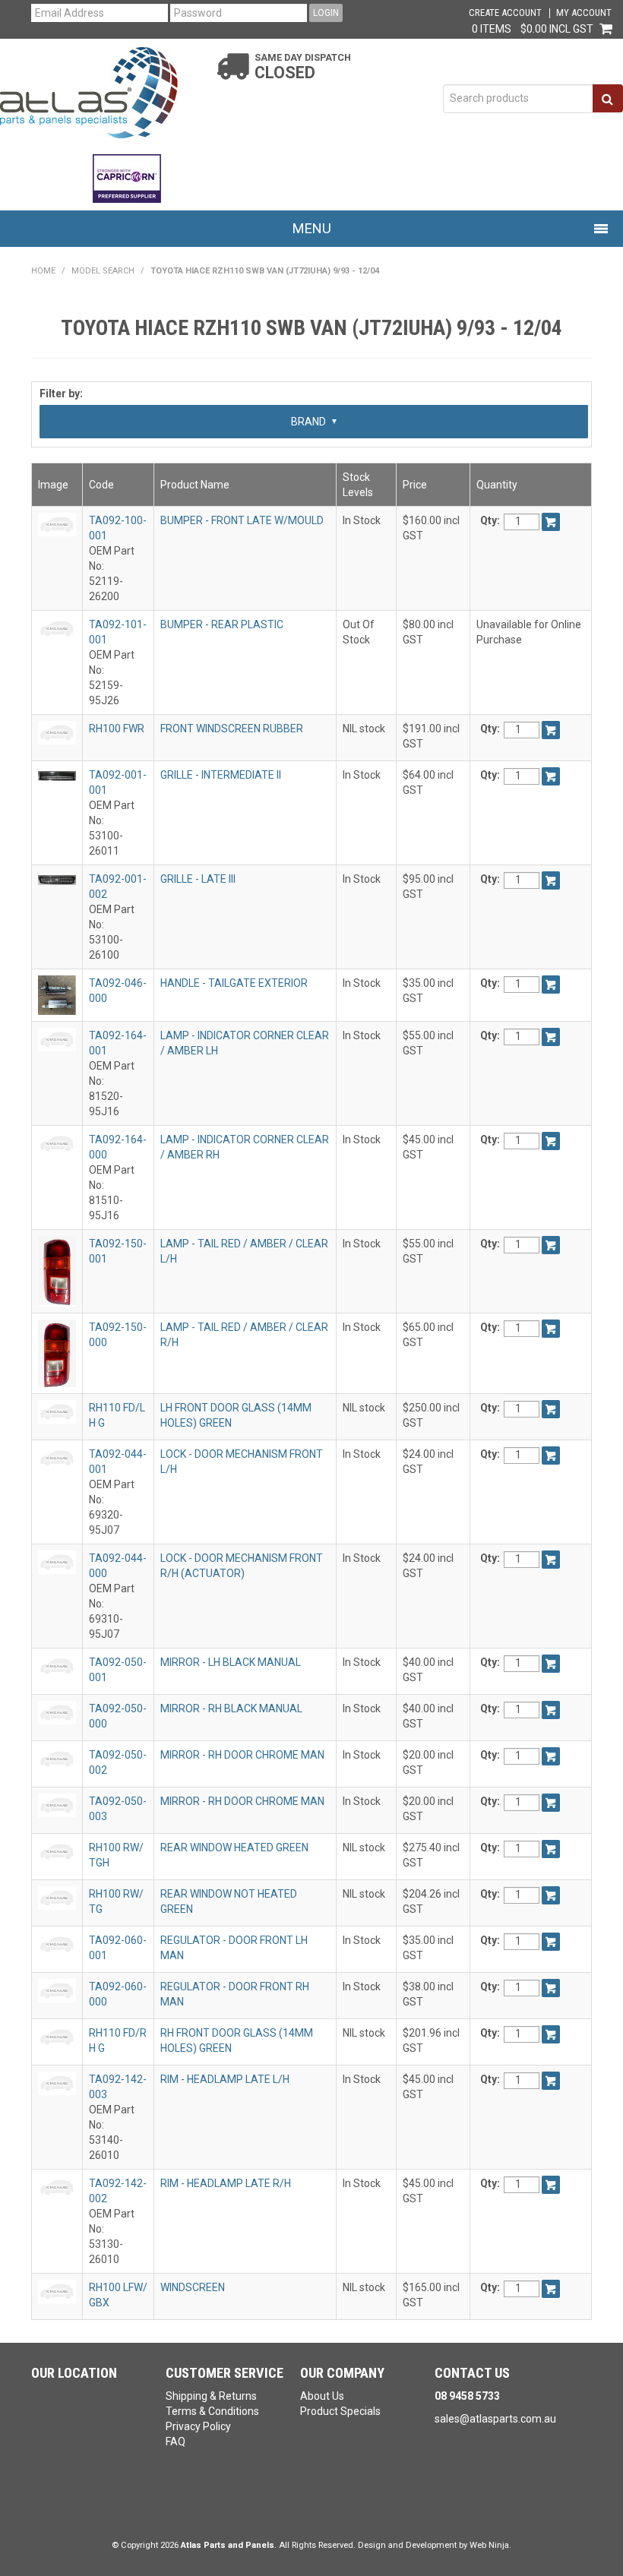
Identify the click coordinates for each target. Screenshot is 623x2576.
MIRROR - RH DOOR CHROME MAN (242, 1755)
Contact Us (472, 2373)
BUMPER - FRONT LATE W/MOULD (242, 520)
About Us (322, 2396)
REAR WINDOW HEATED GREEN (234, 1847)
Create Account (505, 13)
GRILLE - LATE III (198, 879)
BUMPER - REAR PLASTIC (222, 624)
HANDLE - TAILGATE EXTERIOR (234, 983)
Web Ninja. (490, 2545)
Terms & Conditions (212, 2411)
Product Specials (340, 2411)
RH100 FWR (117, 729)
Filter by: (61, 394)
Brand (310, 422)
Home (43, 271)
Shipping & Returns (211, 2396)
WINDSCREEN (193, 2287)
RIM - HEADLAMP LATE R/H (226, 2183)
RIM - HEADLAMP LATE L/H (225, 2079)
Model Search (103, 271)
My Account (584, 13)
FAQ (176, 2442)
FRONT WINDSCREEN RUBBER (232, 729)
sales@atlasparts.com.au (495, 2419)
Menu (312, 228)
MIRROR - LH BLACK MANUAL (231, 1662)
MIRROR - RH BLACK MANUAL (231, 1708)
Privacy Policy (198, 2426)
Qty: (490, 520)
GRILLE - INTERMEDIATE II (221, 775)
